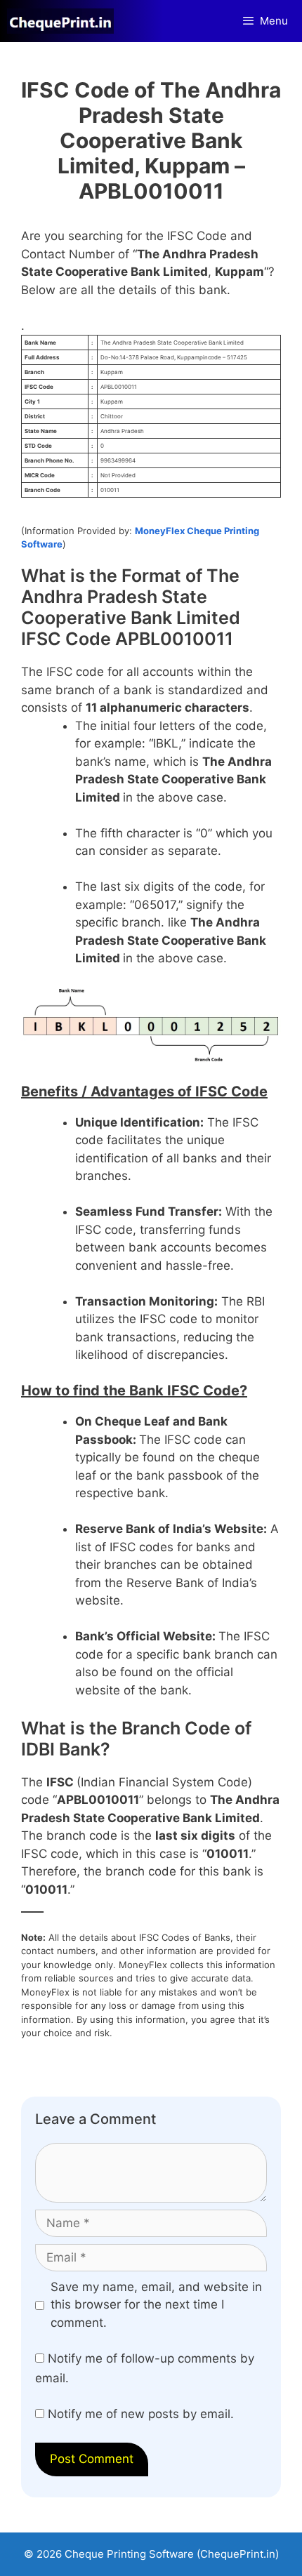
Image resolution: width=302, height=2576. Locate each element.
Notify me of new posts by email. (141, 2414)
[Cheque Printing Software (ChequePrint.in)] (64, 21)
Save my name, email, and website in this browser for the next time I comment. (156, 2305)
